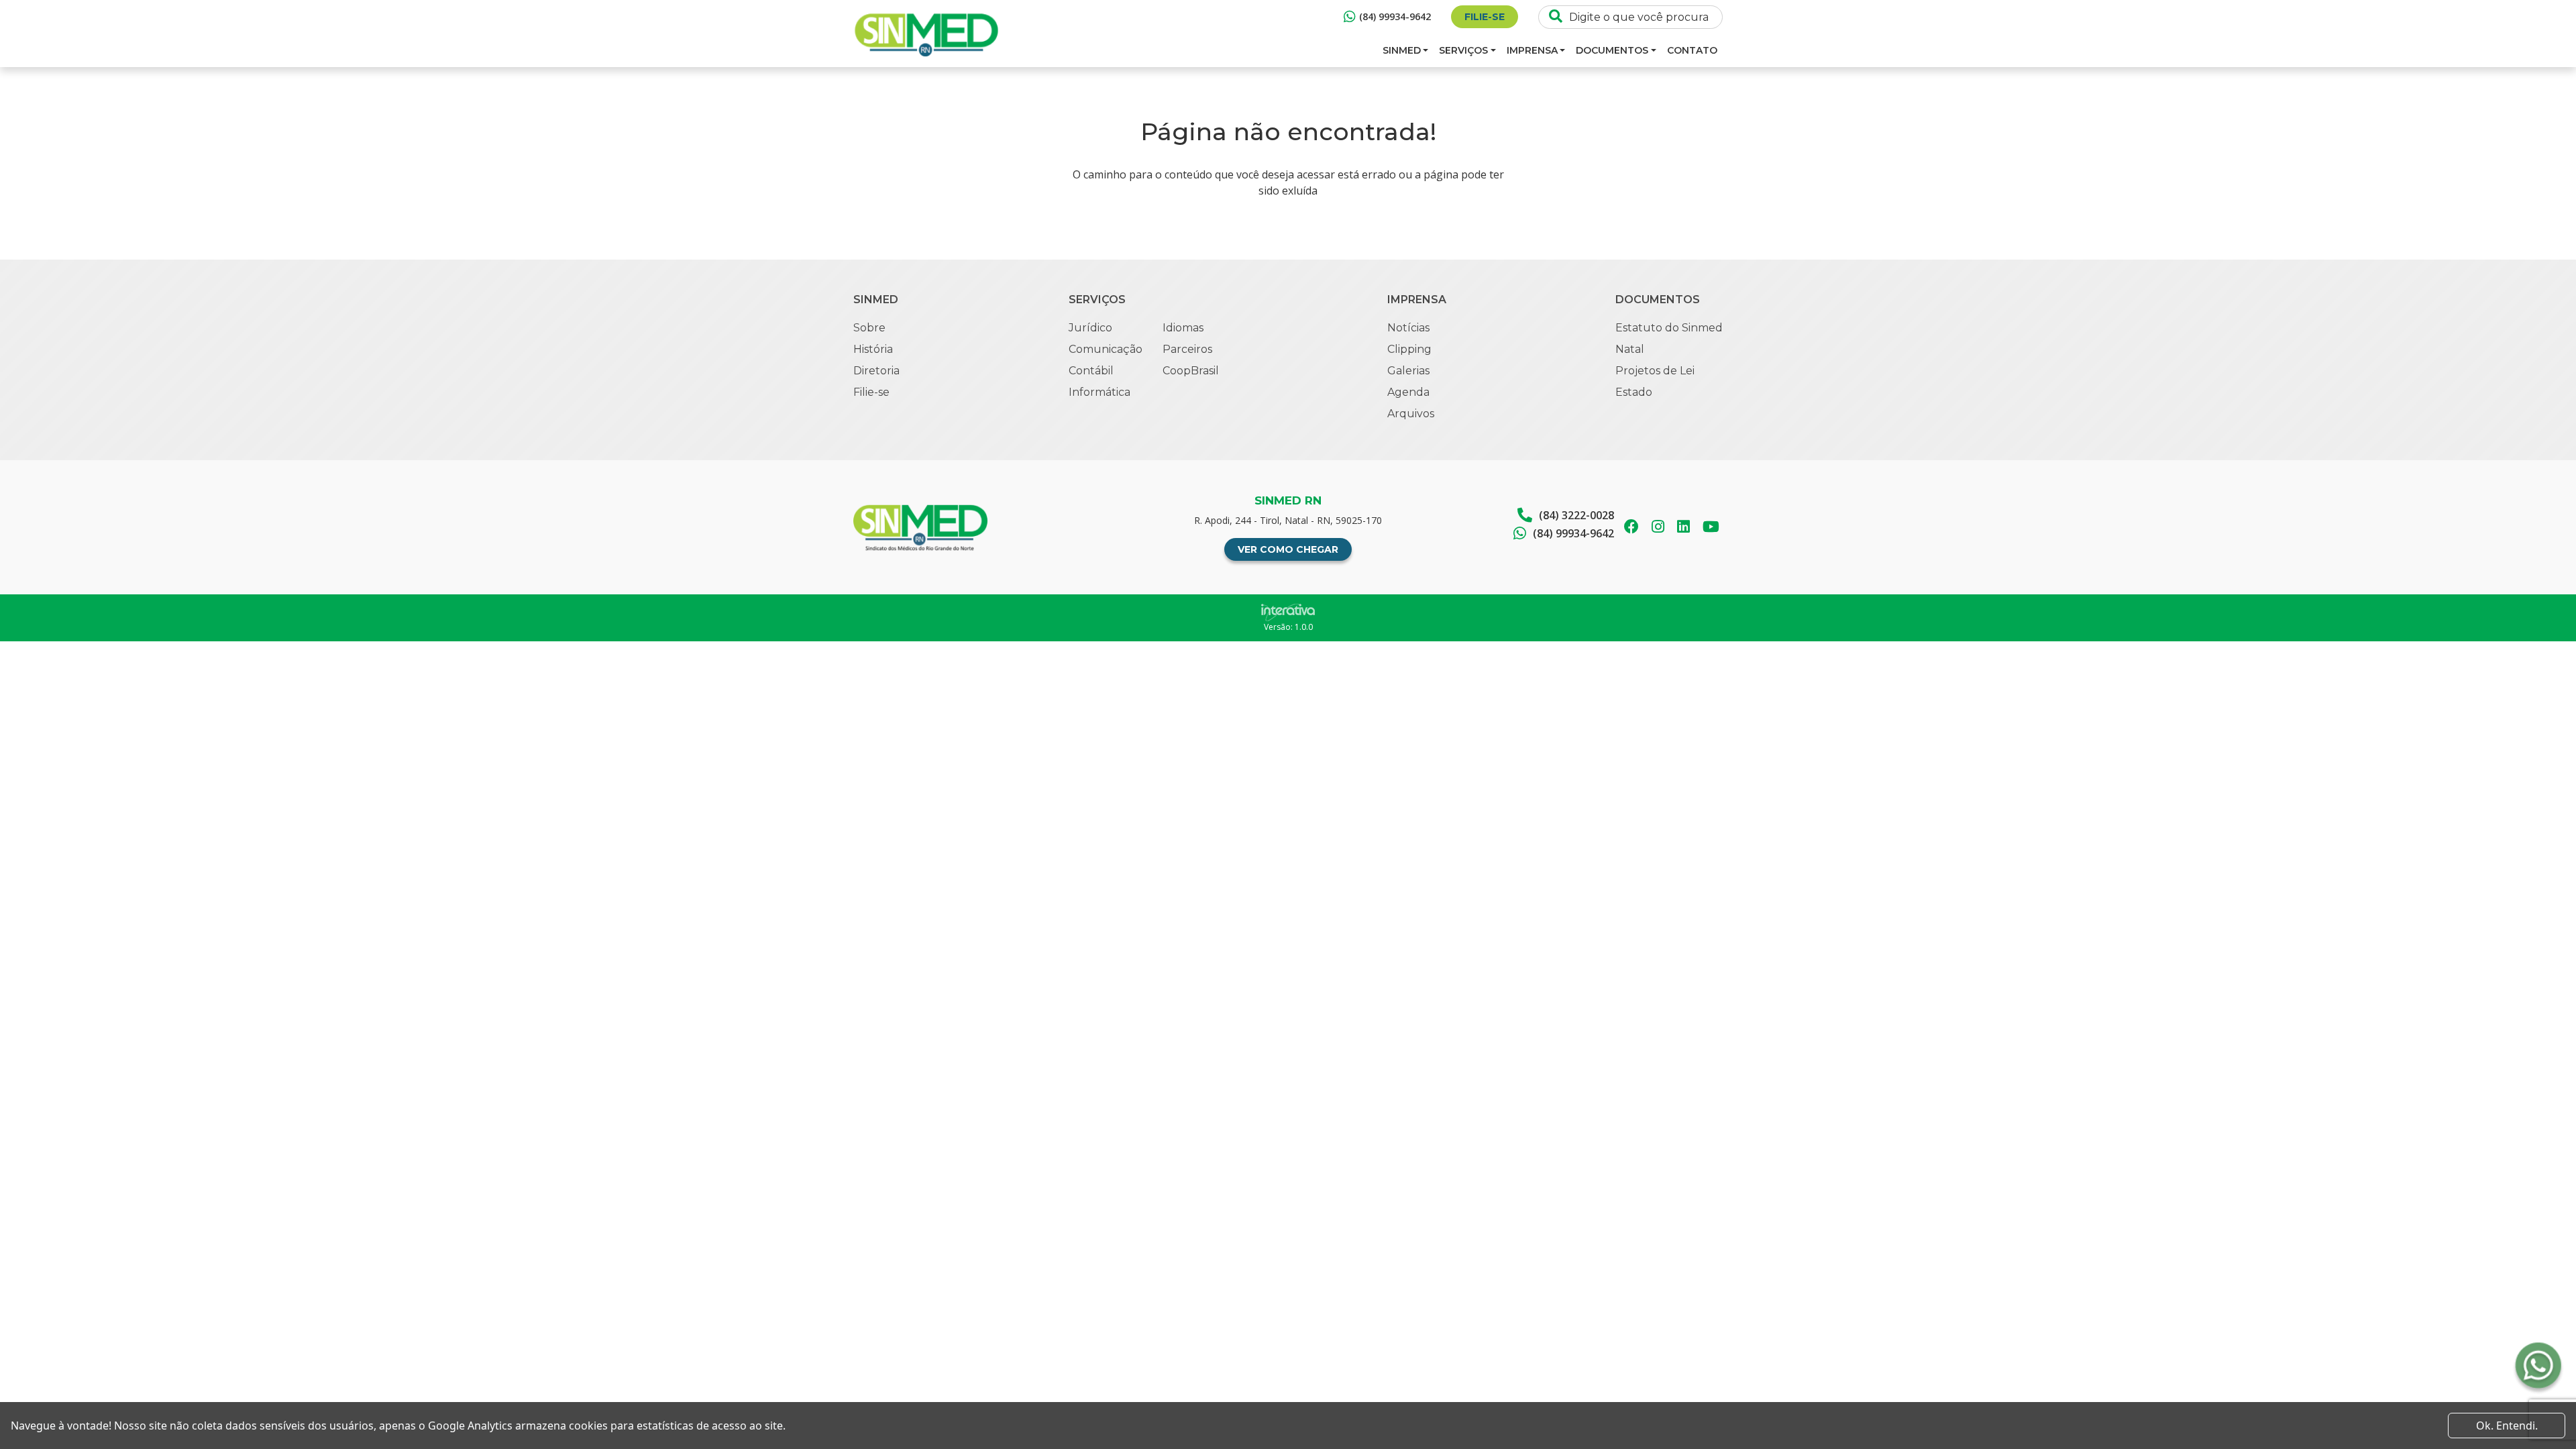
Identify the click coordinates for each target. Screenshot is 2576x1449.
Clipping (1409, 349)
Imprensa (1532, 50)
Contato (1692, 50)
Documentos (1612, 50)
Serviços (1463, 50)
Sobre (869, 328)
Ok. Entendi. (2507, 1426)
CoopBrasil (1191, 371)
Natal (1630, 349)
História (873, 349)
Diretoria (876, 371)
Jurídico (1090, 328)
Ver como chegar (1288, 549)
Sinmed (1402, 50)
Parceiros (1187, 349)
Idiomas (1183, 328)
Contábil (1091, 371)
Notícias (1408, 328)
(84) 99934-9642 (1395, 16)
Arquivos (1411, 414)
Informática (1099, 392)
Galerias (1408, 371)
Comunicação (1106, 349)
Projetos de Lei (1655, 371)
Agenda (1408, 392)
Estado (1634, 392)
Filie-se (1485, 17)
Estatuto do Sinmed (1669, 328)
